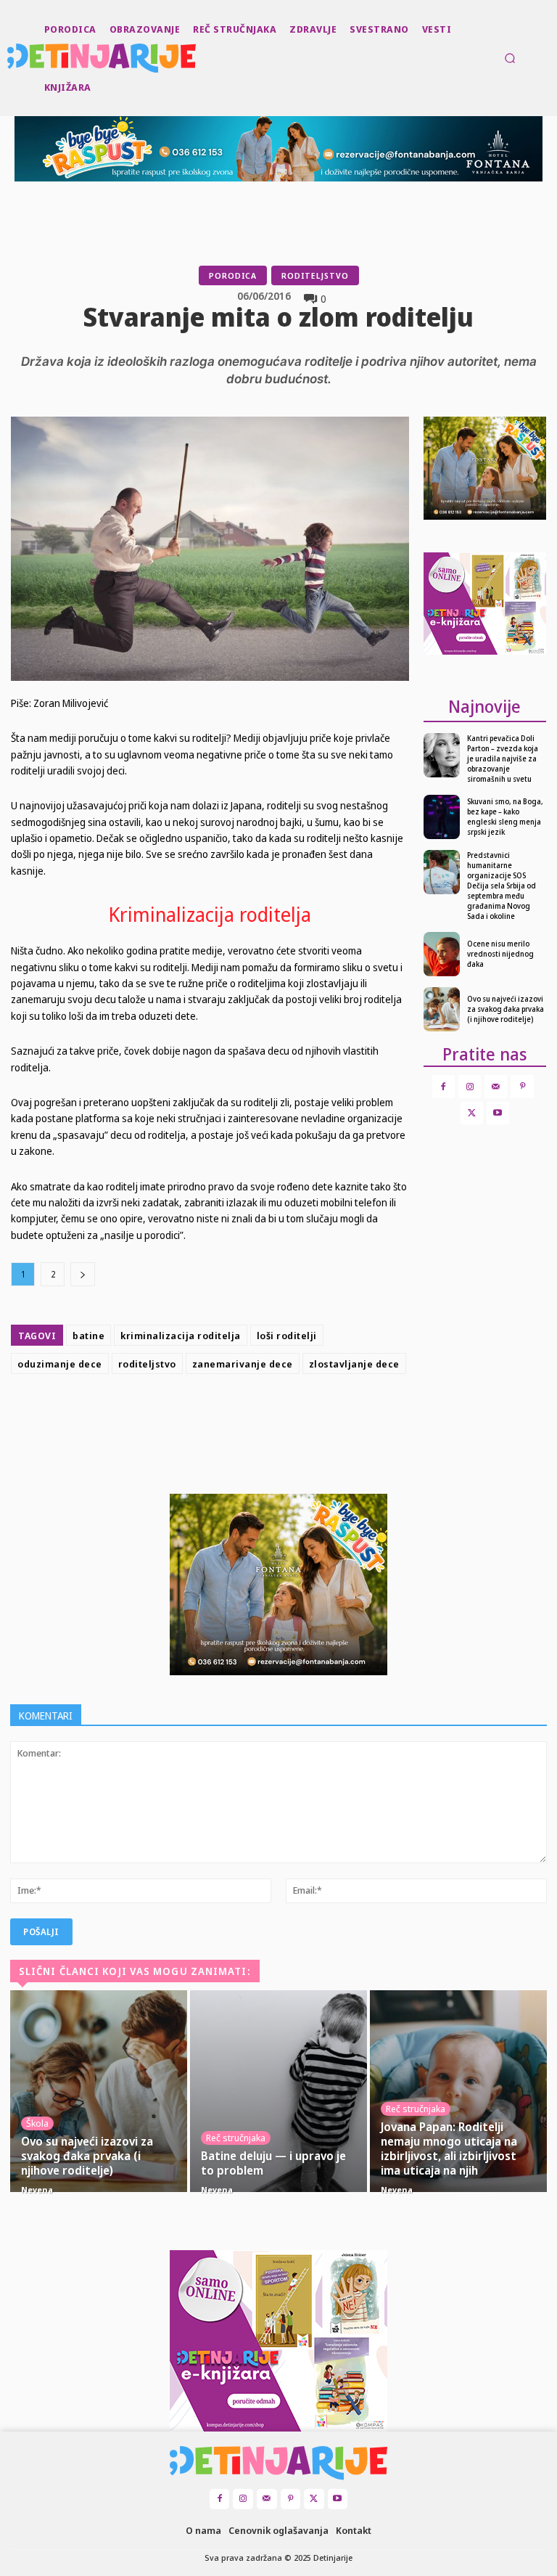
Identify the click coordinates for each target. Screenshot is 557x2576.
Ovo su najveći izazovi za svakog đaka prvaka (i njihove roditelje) (506, 1009)
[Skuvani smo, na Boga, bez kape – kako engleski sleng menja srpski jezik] (442, 817)
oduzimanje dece (60, 1364)
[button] (510, 58)
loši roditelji (287, 1336)
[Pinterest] (273, 1416)
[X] (239, 1416)
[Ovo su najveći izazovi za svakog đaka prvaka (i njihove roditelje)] (442, 1009)
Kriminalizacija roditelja (210, 914)
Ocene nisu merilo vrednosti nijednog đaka (500, 954)
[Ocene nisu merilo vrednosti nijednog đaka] (442, 954)
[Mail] (496, 1086)
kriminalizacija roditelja (181, 1336)
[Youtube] (498, 1113)
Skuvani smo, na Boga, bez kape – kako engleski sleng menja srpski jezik (505, 817)
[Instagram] (470, 1086)
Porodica (233, 275)
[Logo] (9, 58)
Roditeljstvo (315, 275)
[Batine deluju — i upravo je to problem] (278, 2091)
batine (88, 1336)
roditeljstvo (147, 1364)
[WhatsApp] (306, 1416)
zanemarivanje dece (243, 1364)
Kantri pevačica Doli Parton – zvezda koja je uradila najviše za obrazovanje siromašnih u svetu (503, 759)
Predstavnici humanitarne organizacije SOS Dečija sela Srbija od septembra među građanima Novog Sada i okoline (502, 886)
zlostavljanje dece (354, 1364)
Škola (37, 2123)
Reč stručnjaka (236, 2138)
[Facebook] (206, 1416)
